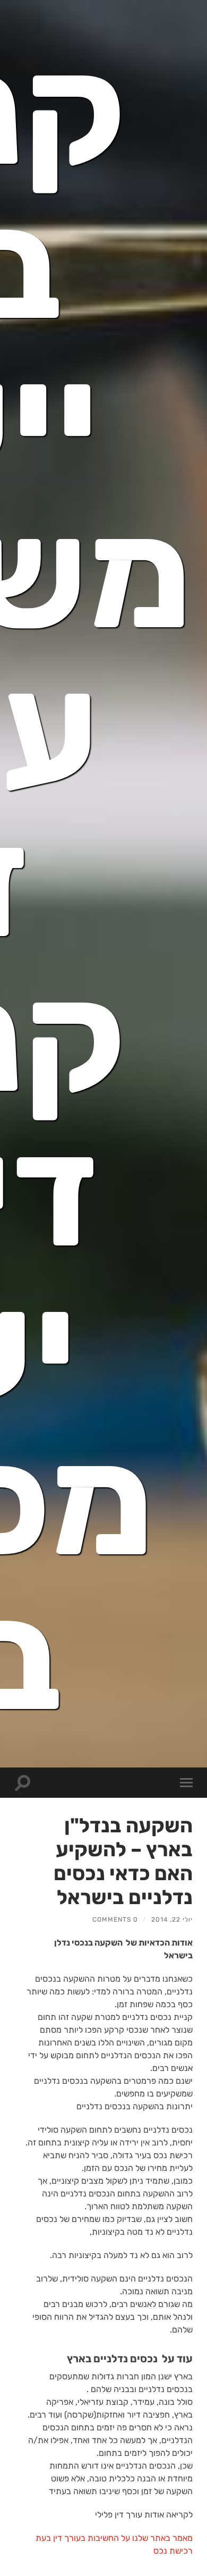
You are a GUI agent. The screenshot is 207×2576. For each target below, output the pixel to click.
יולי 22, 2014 (172, 1920)
